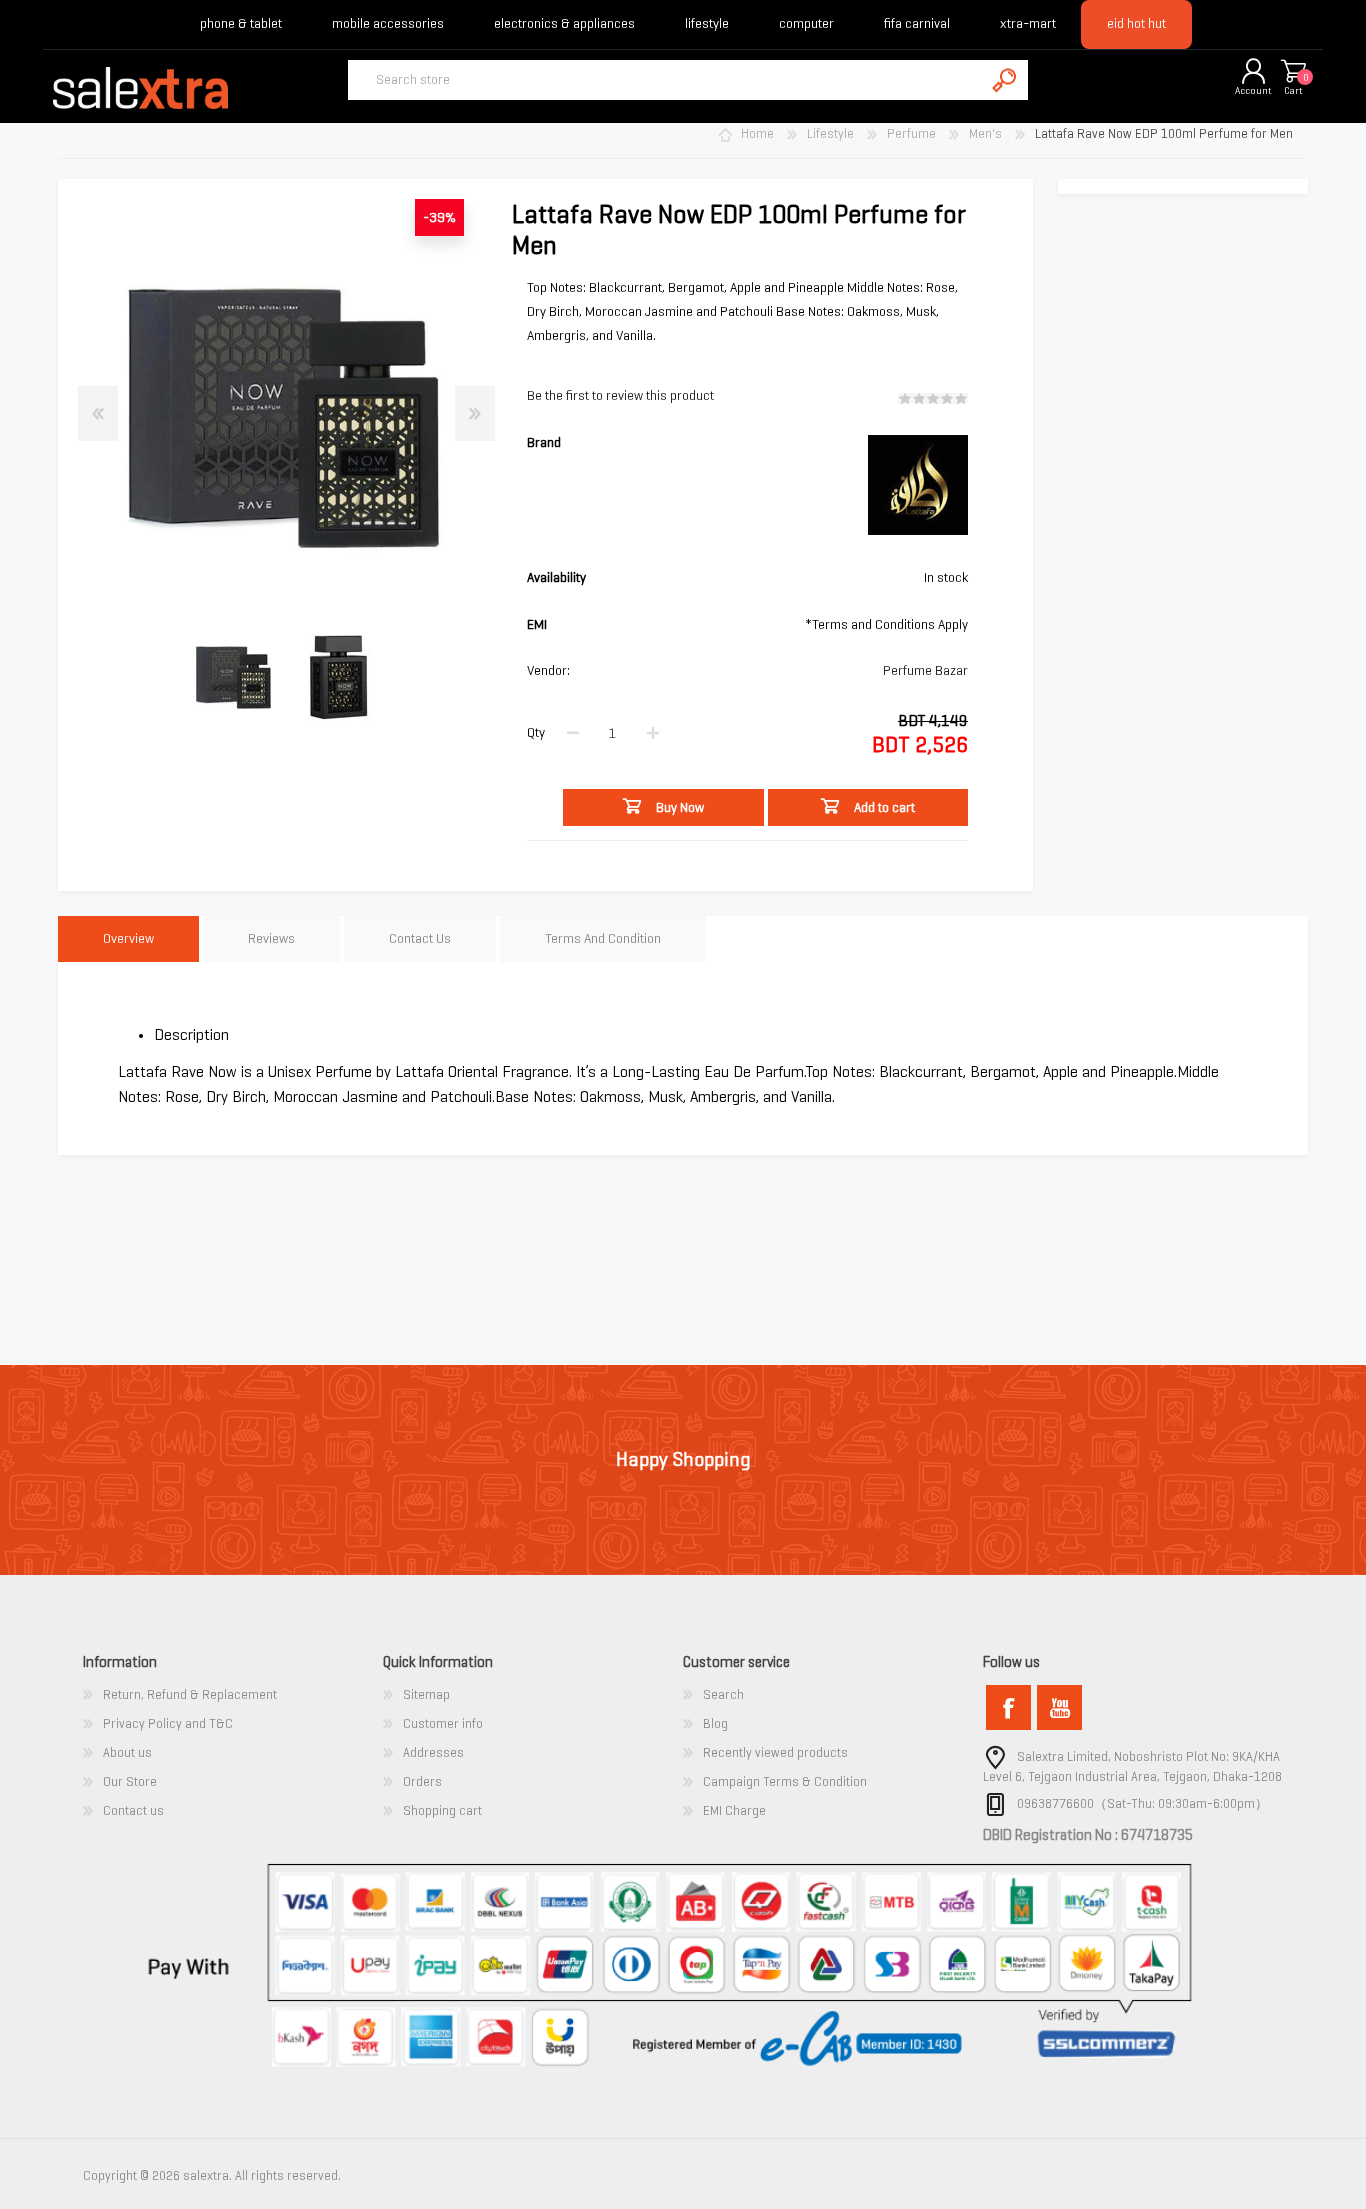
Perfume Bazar (925, 670)
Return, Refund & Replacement (190, 1694)
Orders (422, 1781)
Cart (1293, 90)
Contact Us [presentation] (420, 938)
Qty (536, 732)
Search (723, 1694)
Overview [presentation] (128, 938)
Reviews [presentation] (271, 938)
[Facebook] (1008, 1707)
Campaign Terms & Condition (785, 1781)
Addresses (433, 1752)
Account (1253, 90)
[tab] (128, 939)
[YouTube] (1059, 1707)
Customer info (443, 1723)
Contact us (133, 1810)
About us (127, 1752)
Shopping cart (1293, 72)
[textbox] (666, 80)
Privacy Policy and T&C (168, 1723)
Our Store (130, 1781)
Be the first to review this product (620, 395)
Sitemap (426, 1694)
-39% (439, 217)
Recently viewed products (775, 1752)
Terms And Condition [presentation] (603, 938)
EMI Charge (734, 1810)
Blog (715, 1723)
